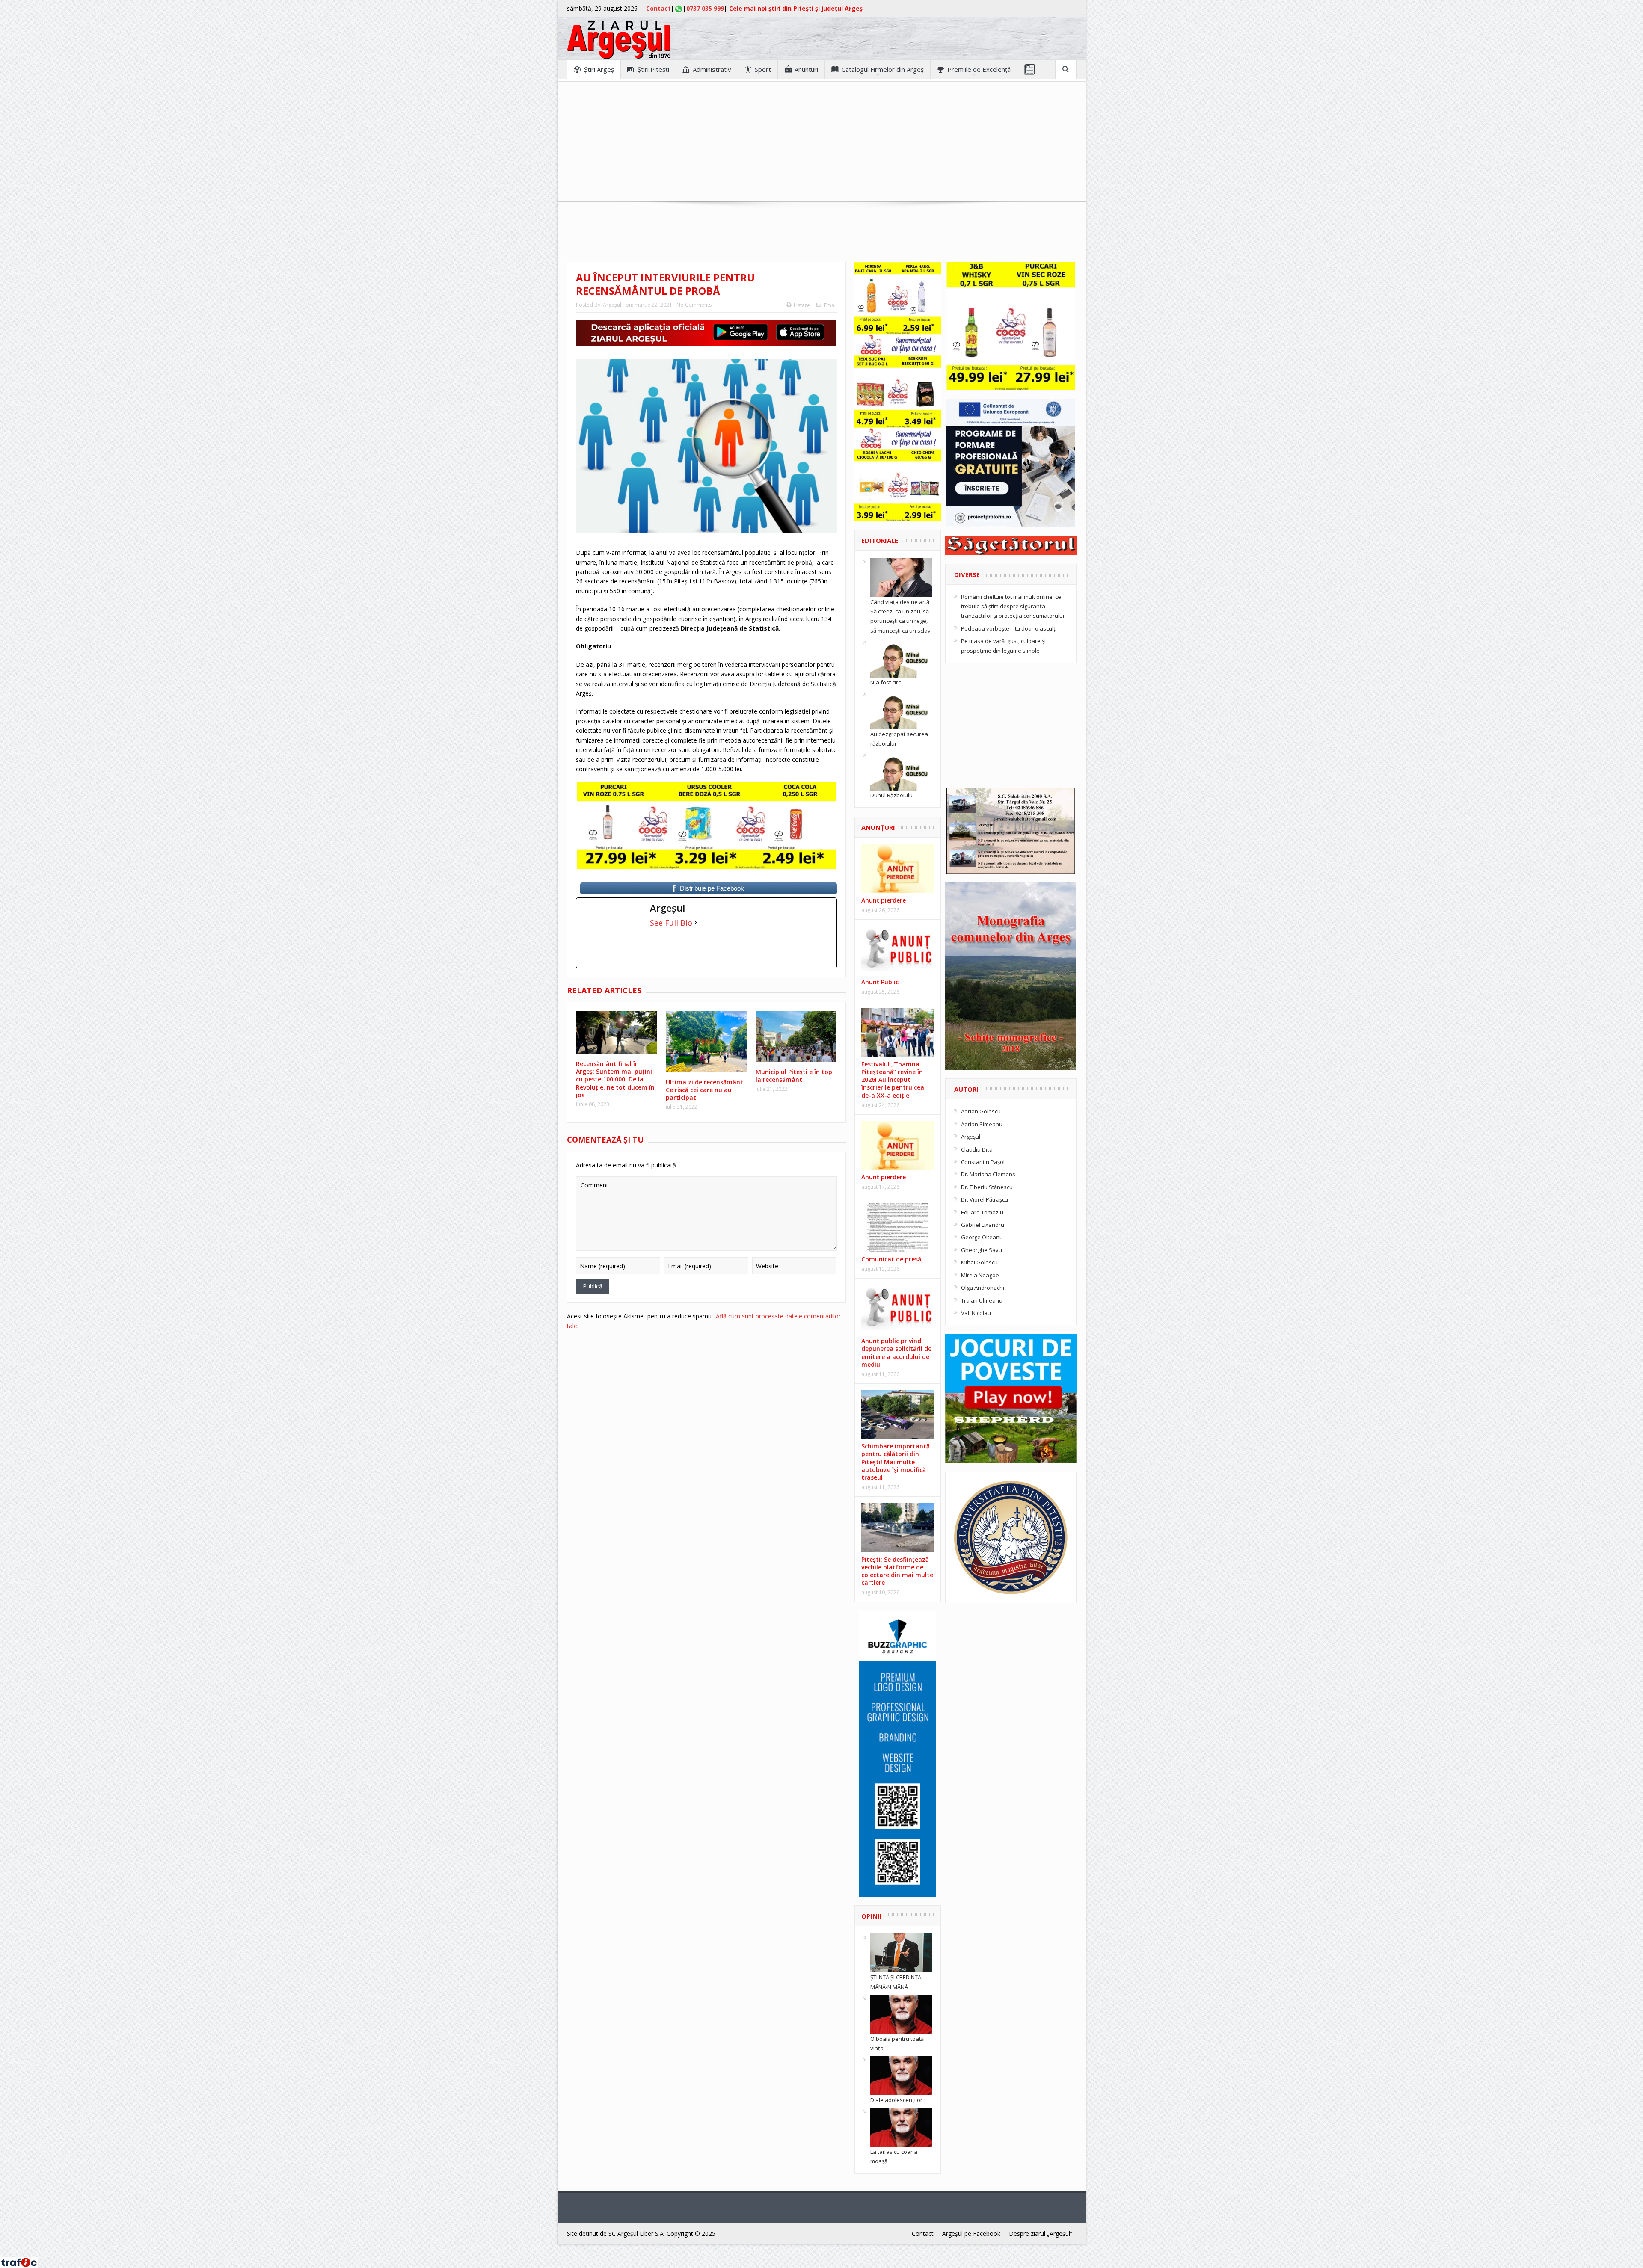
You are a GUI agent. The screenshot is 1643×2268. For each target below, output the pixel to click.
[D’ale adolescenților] (901, 2075)
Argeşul (612, 305)
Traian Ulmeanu (982, 1300)
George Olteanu (982, 1237)
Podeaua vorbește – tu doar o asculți (1009, 628)
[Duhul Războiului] (901, 770)
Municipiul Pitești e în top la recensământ (794, 1076)
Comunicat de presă (891, 1259)
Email (830, 305)
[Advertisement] (821, 142)
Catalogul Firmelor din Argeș (883, 69)
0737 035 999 (705, 8)
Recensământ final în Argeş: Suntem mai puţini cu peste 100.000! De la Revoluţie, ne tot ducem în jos (615, 1079)
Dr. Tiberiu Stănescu (987, 1187)
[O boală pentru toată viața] (901, 2013)
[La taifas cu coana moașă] (901, 2127)
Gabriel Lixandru (983, 1225)
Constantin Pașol (983, 1162)
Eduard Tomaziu (982, 1212)
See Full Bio (671, 923)
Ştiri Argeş (599, 69)
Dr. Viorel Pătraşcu (985, 1199)
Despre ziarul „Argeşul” (1041, 2234)
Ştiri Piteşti (653, 69)
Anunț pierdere (884, 1177)
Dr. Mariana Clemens (988, 1174)
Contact (658, 8)
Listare (802, 305)
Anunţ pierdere (884, 900)
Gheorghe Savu (982, 1250)
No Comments (694, 305)
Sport (763, 69)
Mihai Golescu (979, 1262)
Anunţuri (806, 69)
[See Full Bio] (696, 923)
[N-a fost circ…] (901, 657)
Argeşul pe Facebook (971, 2234)
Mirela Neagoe (980, 1275)
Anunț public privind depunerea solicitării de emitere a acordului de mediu (896, 1353)
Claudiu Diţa (977, 1149)
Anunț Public (880, 982)
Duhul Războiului (892, 795)
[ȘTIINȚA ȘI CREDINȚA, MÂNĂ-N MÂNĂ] (901, 1952)
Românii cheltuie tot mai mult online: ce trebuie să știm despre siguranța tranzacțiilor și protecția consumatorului (1013, 606)
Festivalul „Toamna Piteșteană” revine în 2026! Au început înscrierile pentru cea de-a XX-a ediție (893, 1080)
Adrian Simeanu (982, 1124)
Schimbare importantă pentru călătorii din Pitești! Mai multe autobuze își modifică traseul (896, 1462)
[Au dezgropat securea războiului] (901, 709)
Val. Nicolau (976, 1313)
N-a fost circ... (887, 682)
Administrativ (712, 69)
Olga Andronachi (983, 1288)
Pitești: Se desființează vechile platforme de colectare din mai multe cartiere (897, 1571)
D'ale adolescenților (896, 2100)
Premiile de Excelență (979, 69)
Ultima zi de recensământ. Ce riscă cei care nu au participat (705, 1090)
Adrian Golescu (981, 1111)
